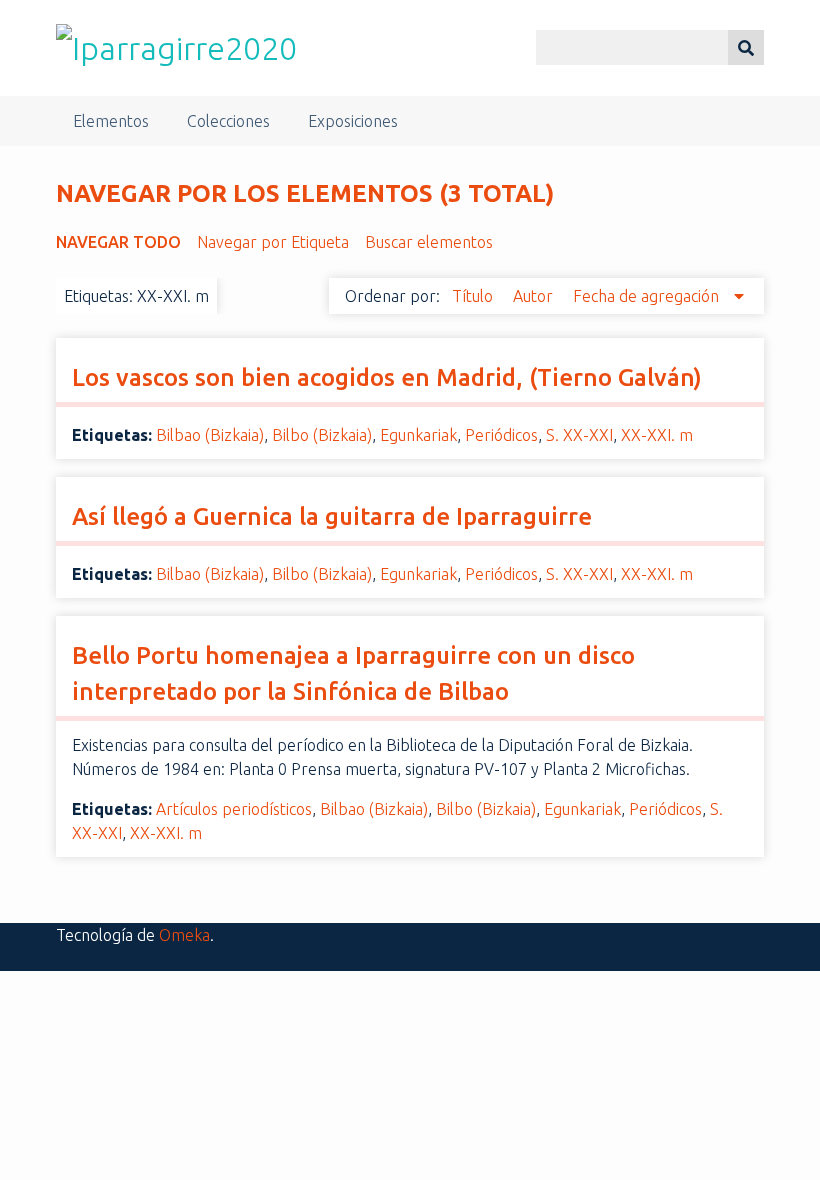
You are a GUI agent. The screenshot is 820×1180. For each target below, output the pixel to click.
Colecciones (228, 121)
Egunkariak (418, 435)
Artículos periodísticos (234, 809)
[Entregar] (746, 47)
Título (474, 296)
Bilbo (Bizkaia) (322, 435)
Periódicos (501, 435)
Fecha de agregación (648, 296)
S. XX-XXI (579, 435)
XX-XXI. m (657, 435)
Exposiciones (353, 121)
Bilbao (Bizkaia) (210, 435)
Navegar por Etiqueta (273, 242)
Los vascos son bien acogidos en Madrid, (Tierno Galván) (387, 377)
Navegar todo (118, 242)
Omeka (184, 935)
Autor (535, 296)
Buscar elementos (429, 242)
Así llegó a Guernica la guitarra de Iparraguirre (332, 516)
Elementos (111, 121)
